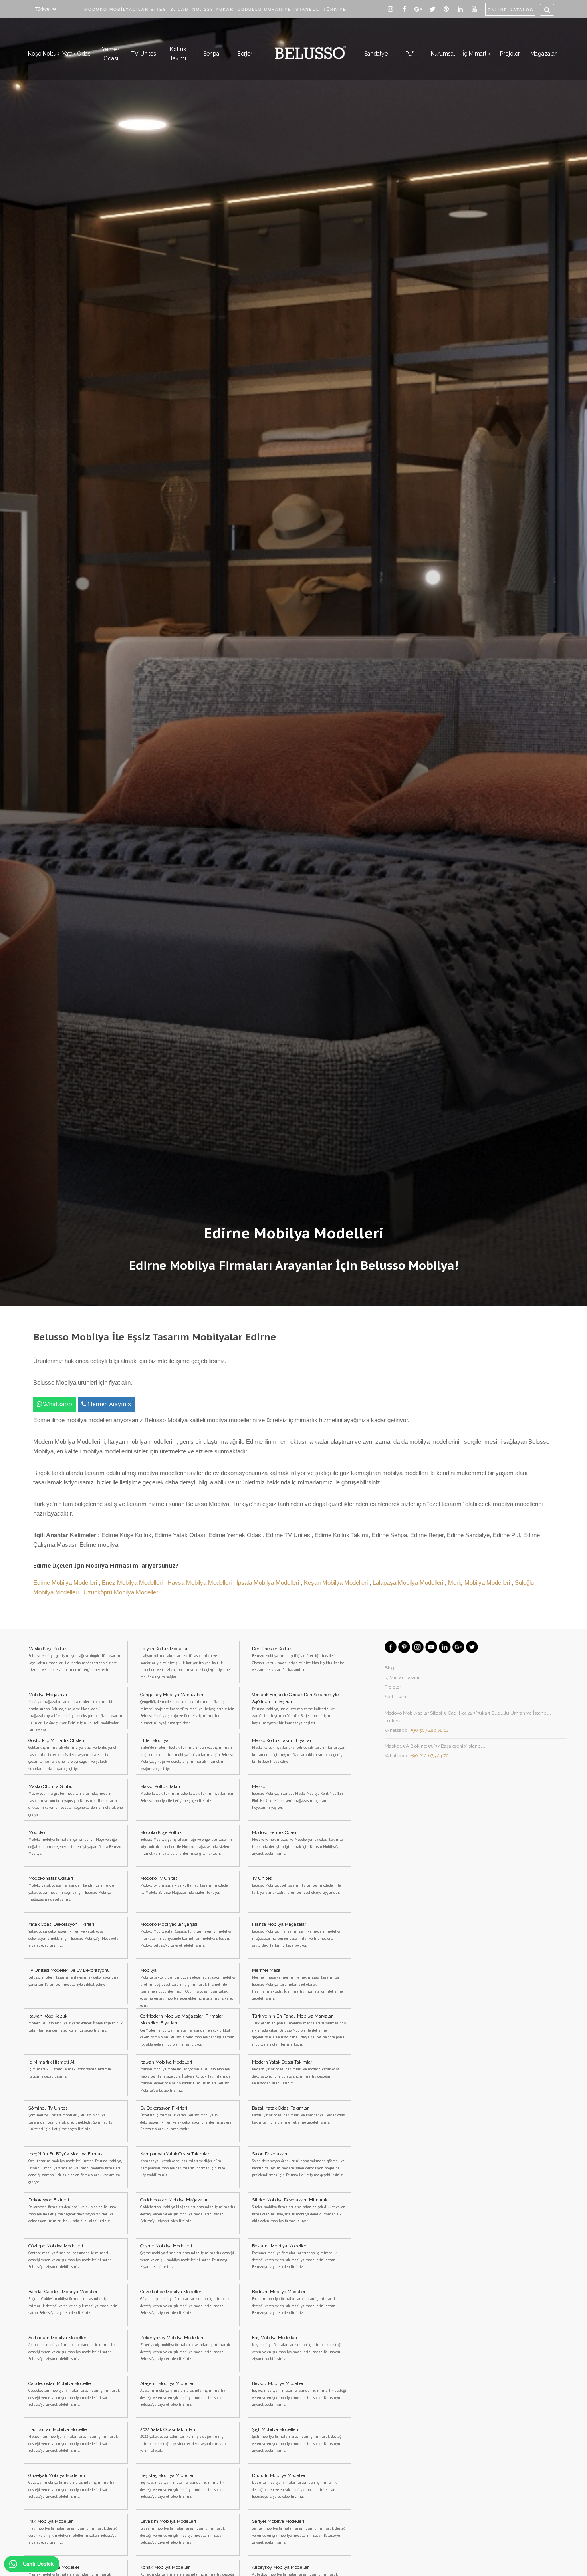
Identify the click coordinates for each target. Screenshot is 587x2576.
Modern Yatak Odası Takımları (296, 2073)
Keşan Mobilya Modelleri (337, 1583)
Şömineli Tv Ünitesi (70, 2119)
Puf (409, 54)
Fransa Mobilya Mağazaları (296, 1935)
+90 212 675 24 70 (430, 1756)
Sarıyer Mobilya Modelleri (299, 2532)
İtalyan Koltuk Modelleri (186, 1663)
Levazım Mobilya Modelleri (182, 2532)
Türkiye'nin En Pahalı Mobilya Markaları (299, 2030)
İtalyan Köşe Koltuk (75, 2023)
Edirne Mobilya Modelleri (66, 1583)
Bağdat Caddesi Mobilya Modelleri (73, 2302)
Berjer (245, 54)
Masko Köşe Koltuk (74, 1659)
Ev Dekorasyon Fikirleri (186, 2119)
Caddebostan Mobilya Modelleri (74, 2394)
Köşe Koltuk (44, 54)
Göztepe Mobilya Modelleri (70, 2256)
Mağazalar (543, 54)
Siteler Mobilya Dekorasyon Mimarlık (299, 2211)
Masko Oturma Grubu (75, 1801)
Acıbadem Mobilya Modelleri (72, 2348)
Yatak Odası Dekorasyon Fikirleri (73, 1935)
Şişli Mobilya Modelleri (297, 2440)
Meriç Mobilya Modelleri (480, 1583)
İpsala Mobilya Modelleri (269, 1583)
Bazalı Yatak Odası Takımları (299, 2115)
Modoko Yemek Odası (299, 1843)
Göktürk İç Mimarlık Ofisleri (72, 1755)
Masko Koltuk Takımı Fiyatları (299, 1751)
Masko (298, 1797)
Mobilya (187, 1986)
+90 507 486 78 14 (429, 1730)
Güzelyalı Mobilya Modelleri (71, 2486)
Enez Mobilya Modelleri (133, 1583)
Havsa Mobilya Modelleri (200, 1583)
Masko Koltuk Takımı (187, 1794)
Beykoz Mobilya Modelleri (299, 2394)
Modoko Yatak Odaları (72, 1889)
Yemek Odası (111, 54)
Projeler (510, 54)
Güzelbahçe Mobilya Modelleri (185, 2302)
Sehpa (211, 54)
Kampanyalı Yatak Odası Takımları (182, 2165)
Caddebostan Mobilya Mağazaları (188, 2211)
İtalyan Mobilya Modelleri (186, 2076)
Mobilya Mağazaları (75, 1711)
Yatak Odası (77, 54)
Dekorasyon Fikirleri (72, 2211)
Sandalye (376, 54)
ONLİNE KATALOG (511, 10)
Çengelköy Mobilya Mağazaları (187, 1709)
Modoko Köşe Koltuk (186, 1843)
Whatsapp (57, 1404)
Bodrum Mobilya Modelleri (294, 2302)
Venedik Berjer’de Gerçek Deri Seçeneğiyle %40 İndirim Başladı (295, 1709)
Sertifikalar (396, 1697)
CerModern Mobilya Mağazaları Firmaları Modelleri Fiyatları (187, 2030)
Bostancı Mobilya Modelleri (294, 2256)
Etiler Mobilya (187, 1755)
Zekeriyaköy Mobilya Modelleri (185, 2348)
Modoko (75, 1843)
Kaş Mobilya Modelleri (297, 2348)
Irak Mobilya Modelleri (73, 2532)
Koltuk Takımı (178, 54)
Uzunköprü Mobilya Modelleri (122, 1592)
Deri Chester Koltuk (298, 1659)
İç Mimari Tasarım (404, 1677)
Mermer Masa (297, 1984)
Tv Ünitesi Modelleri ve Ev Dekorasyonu (73, 1977)
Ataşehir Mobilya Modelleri (183, 2394)
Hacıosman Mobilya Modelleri (73, 2440)
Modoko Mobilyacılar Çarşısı (185, 1935)
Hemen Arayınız (110, 1404)
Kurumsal (443, 54)
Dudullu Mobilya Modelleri (294, 2486)
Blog (389, 1668)
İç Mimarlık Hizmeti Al (69, 2069)
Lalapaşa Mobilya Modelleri (409, 1583)
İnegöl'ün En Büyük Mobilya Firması (75, 2168)
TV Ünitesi (144, 54)
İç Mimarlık (477, 54)
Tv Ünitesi (296, 1885)
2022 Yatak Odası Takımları (183, 2440)
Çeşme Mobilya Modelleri (187, 2256)
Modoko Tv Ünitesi (185, 1885)
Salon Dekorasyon (298, 2165)
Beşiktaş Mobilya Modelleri (182, 2486)
